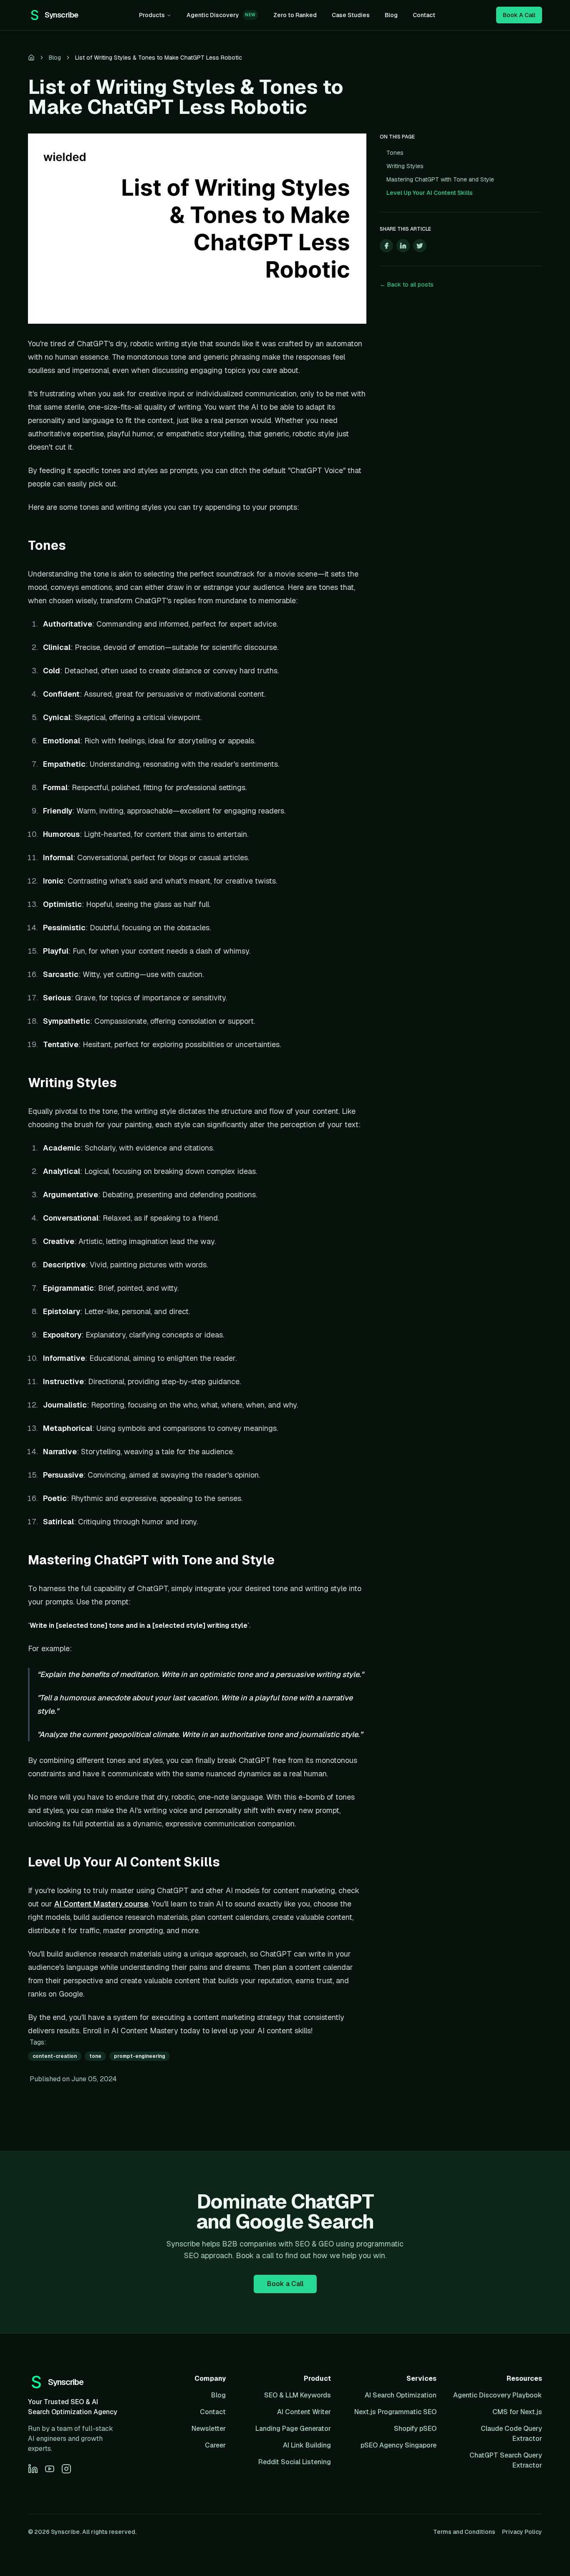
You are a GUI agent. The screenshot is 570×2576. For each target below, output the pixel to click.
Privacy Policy (522, 2532)
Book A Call (519, 15)
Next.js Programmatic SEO (395, 2412)
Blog (391, 15)
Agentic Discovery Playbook (498, 2395)
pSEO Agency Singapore (398, 2445)
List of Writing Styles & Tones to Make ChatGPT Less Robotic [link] (159, 58)
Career (215, 2445)
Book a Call (285, 2284)
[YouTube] (50, 2469)
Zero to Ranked (295, 15)
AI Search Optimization (401, 2395)
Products (152, 15)
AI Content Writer (304, 2412)
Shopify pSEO (415, 2429)
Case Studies (351, 15)
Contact (424, 15)
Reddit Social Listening (295, 2462)
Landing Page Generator (293, 2429)
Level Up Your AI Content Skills (430, 193)
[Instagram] (66, 2469)
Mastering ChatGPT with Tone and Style (440, 179)
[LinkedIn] (33, 2469)
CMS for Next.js (517, 2412)
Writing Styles (405, 166)
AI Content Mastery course (101, 1904)
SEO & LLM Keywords (298, 2395)
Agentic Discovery (221, 15)
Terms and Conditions (464, 2532)
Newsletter (209, 2429)
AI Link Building (307, 2445)
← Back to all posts (407, 285)
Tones (395, 153)
